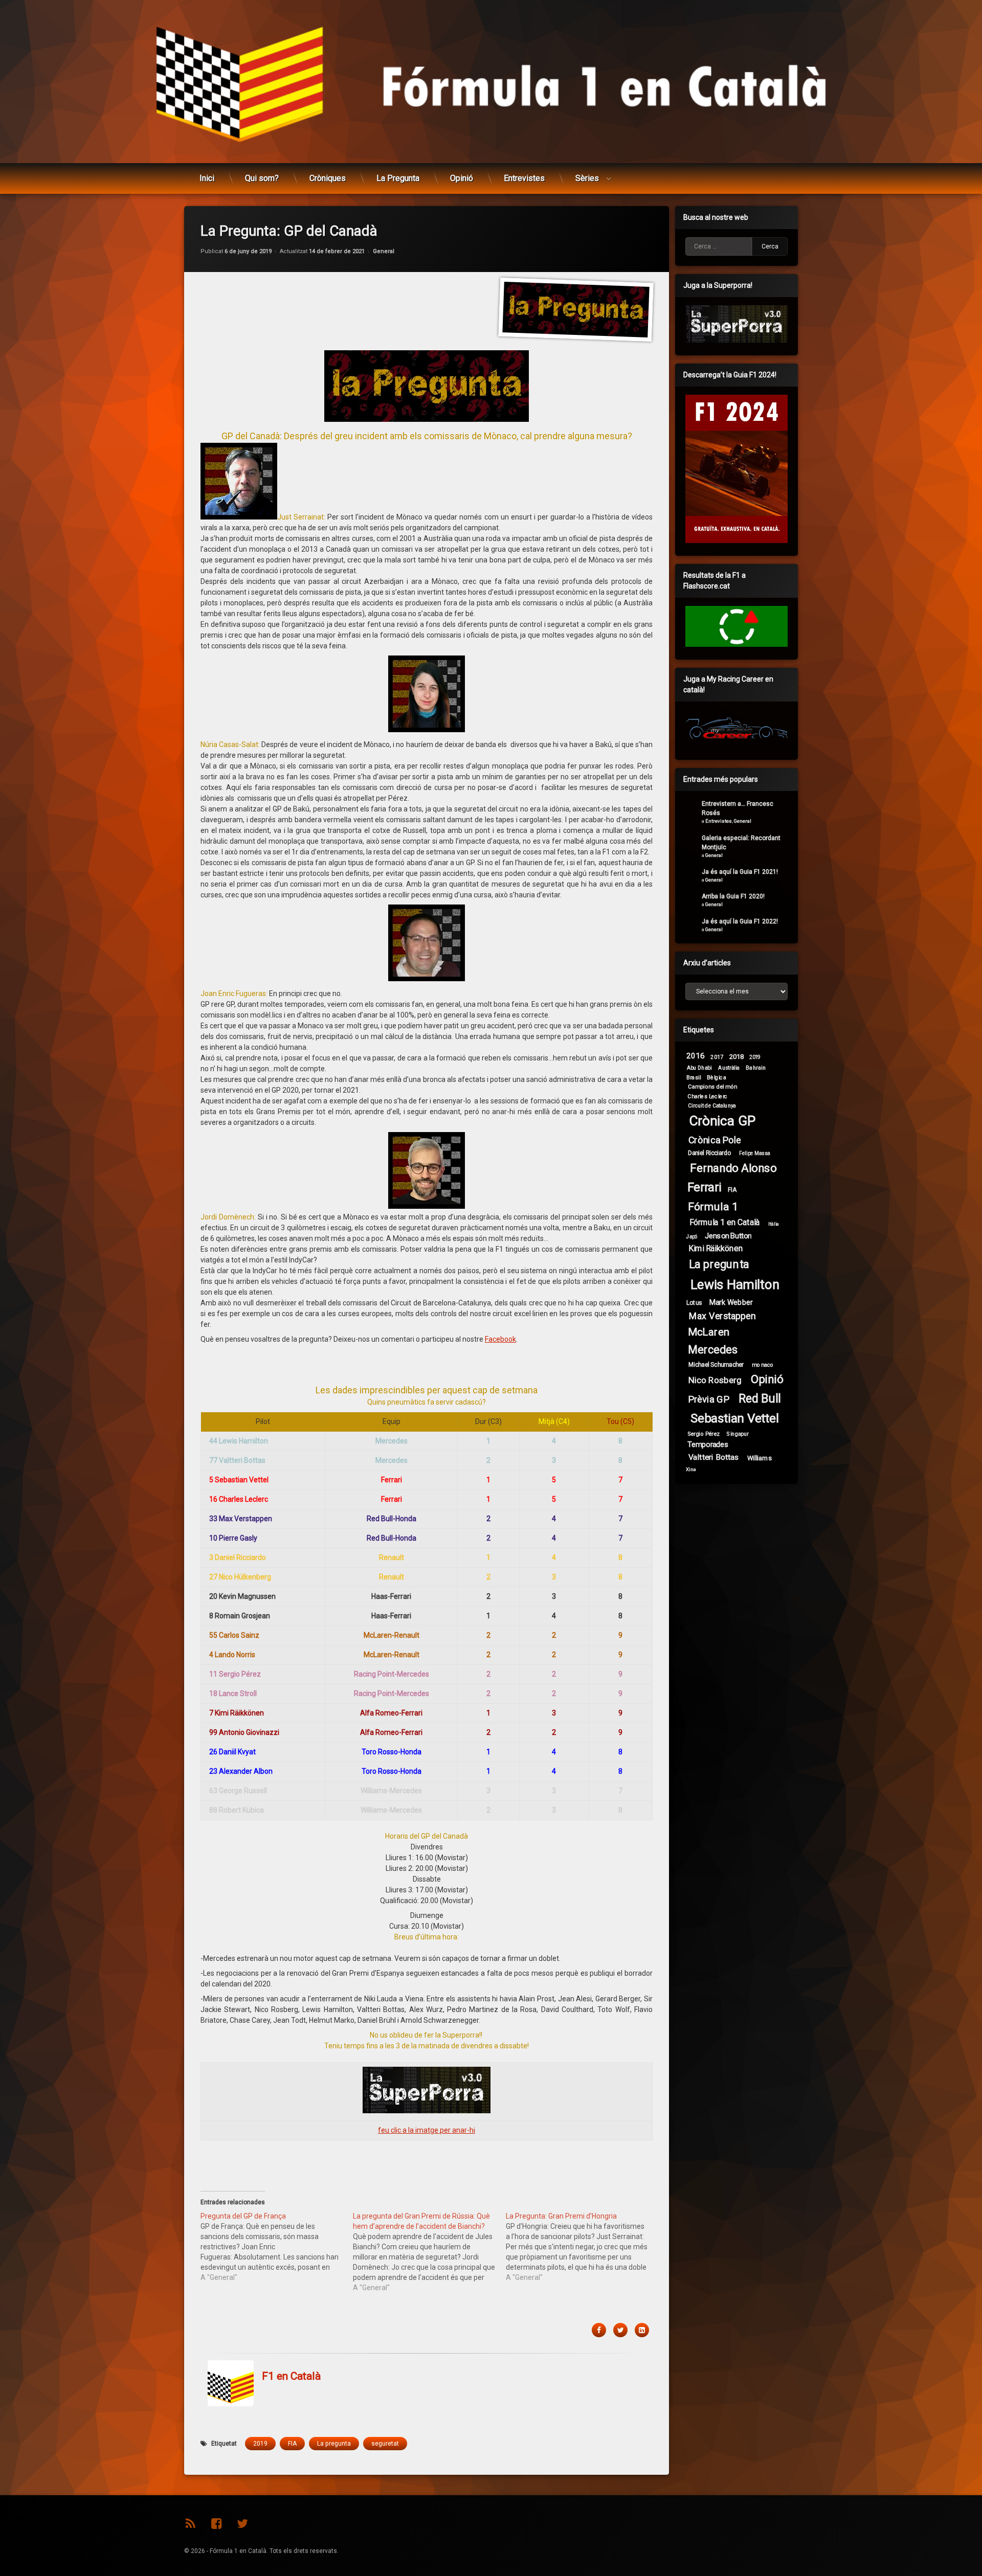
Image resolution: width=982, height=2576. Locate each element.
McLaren (709, 1332)
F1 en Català (291, 2377)
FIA (292, 2444)
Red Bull (760, 1399)
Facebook (500, 1339)
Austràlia (729, 1068)
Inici (207, 178)
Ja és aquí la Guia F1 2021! (740, 872)
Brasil (694, 1077)
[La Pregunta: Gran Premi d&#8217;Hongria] (582, 2247)
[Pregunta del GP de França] (277, 2247)
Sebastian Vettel (735, 1419)
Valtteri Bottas (714, 1457)
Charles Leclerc (707, 1096)
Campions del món (712, 1087)
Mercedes (712, 1350)
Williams (760, 1458)
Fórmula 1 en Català (725, 1222)
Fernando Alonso (733, 1168)
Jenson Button (728, 1236)
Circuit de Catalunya (712, 1105)
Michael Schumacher (716, 1364)
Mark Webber (731, 1302)
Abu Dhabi (699, 1067)
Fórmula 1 (713, 1206)
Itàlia (774, 1224)
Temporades (708, 1445)
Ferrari (705, 1188)
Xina (691, 1470)
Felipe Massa (754, 1153)
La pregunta (334, 2444)
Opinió (462, 178)
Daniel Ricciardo (710, 1153)
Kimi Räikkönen (716, 1248)
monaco (763, 1364)
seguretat (385, 2444)
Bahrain (756, 1067)
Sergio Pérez (704, 1434)
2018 (737, 1056)
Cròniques (328, 178)
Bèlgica (717, 1077)
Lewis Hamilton (735, 1285)
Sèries (587, 178)
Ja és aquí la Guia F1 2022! (740, 921)
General (384, 251)
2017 (717, 1057)
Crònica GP (722, 1121)
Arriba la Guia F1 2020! (733, 896)
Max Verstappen (722, 1316)
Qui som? (262, 178)
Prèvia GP (709, 1399)
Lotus (694, 1302)
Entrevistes (524, 178)
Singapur (738, 1434)
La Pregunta (398, 178)
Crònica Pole (715, 1140)
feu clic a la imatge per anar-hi (427, 2130)
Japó (692, 1236)
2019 (260, 2444)
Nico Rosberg (715, 1380)
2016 (696, 1056)
